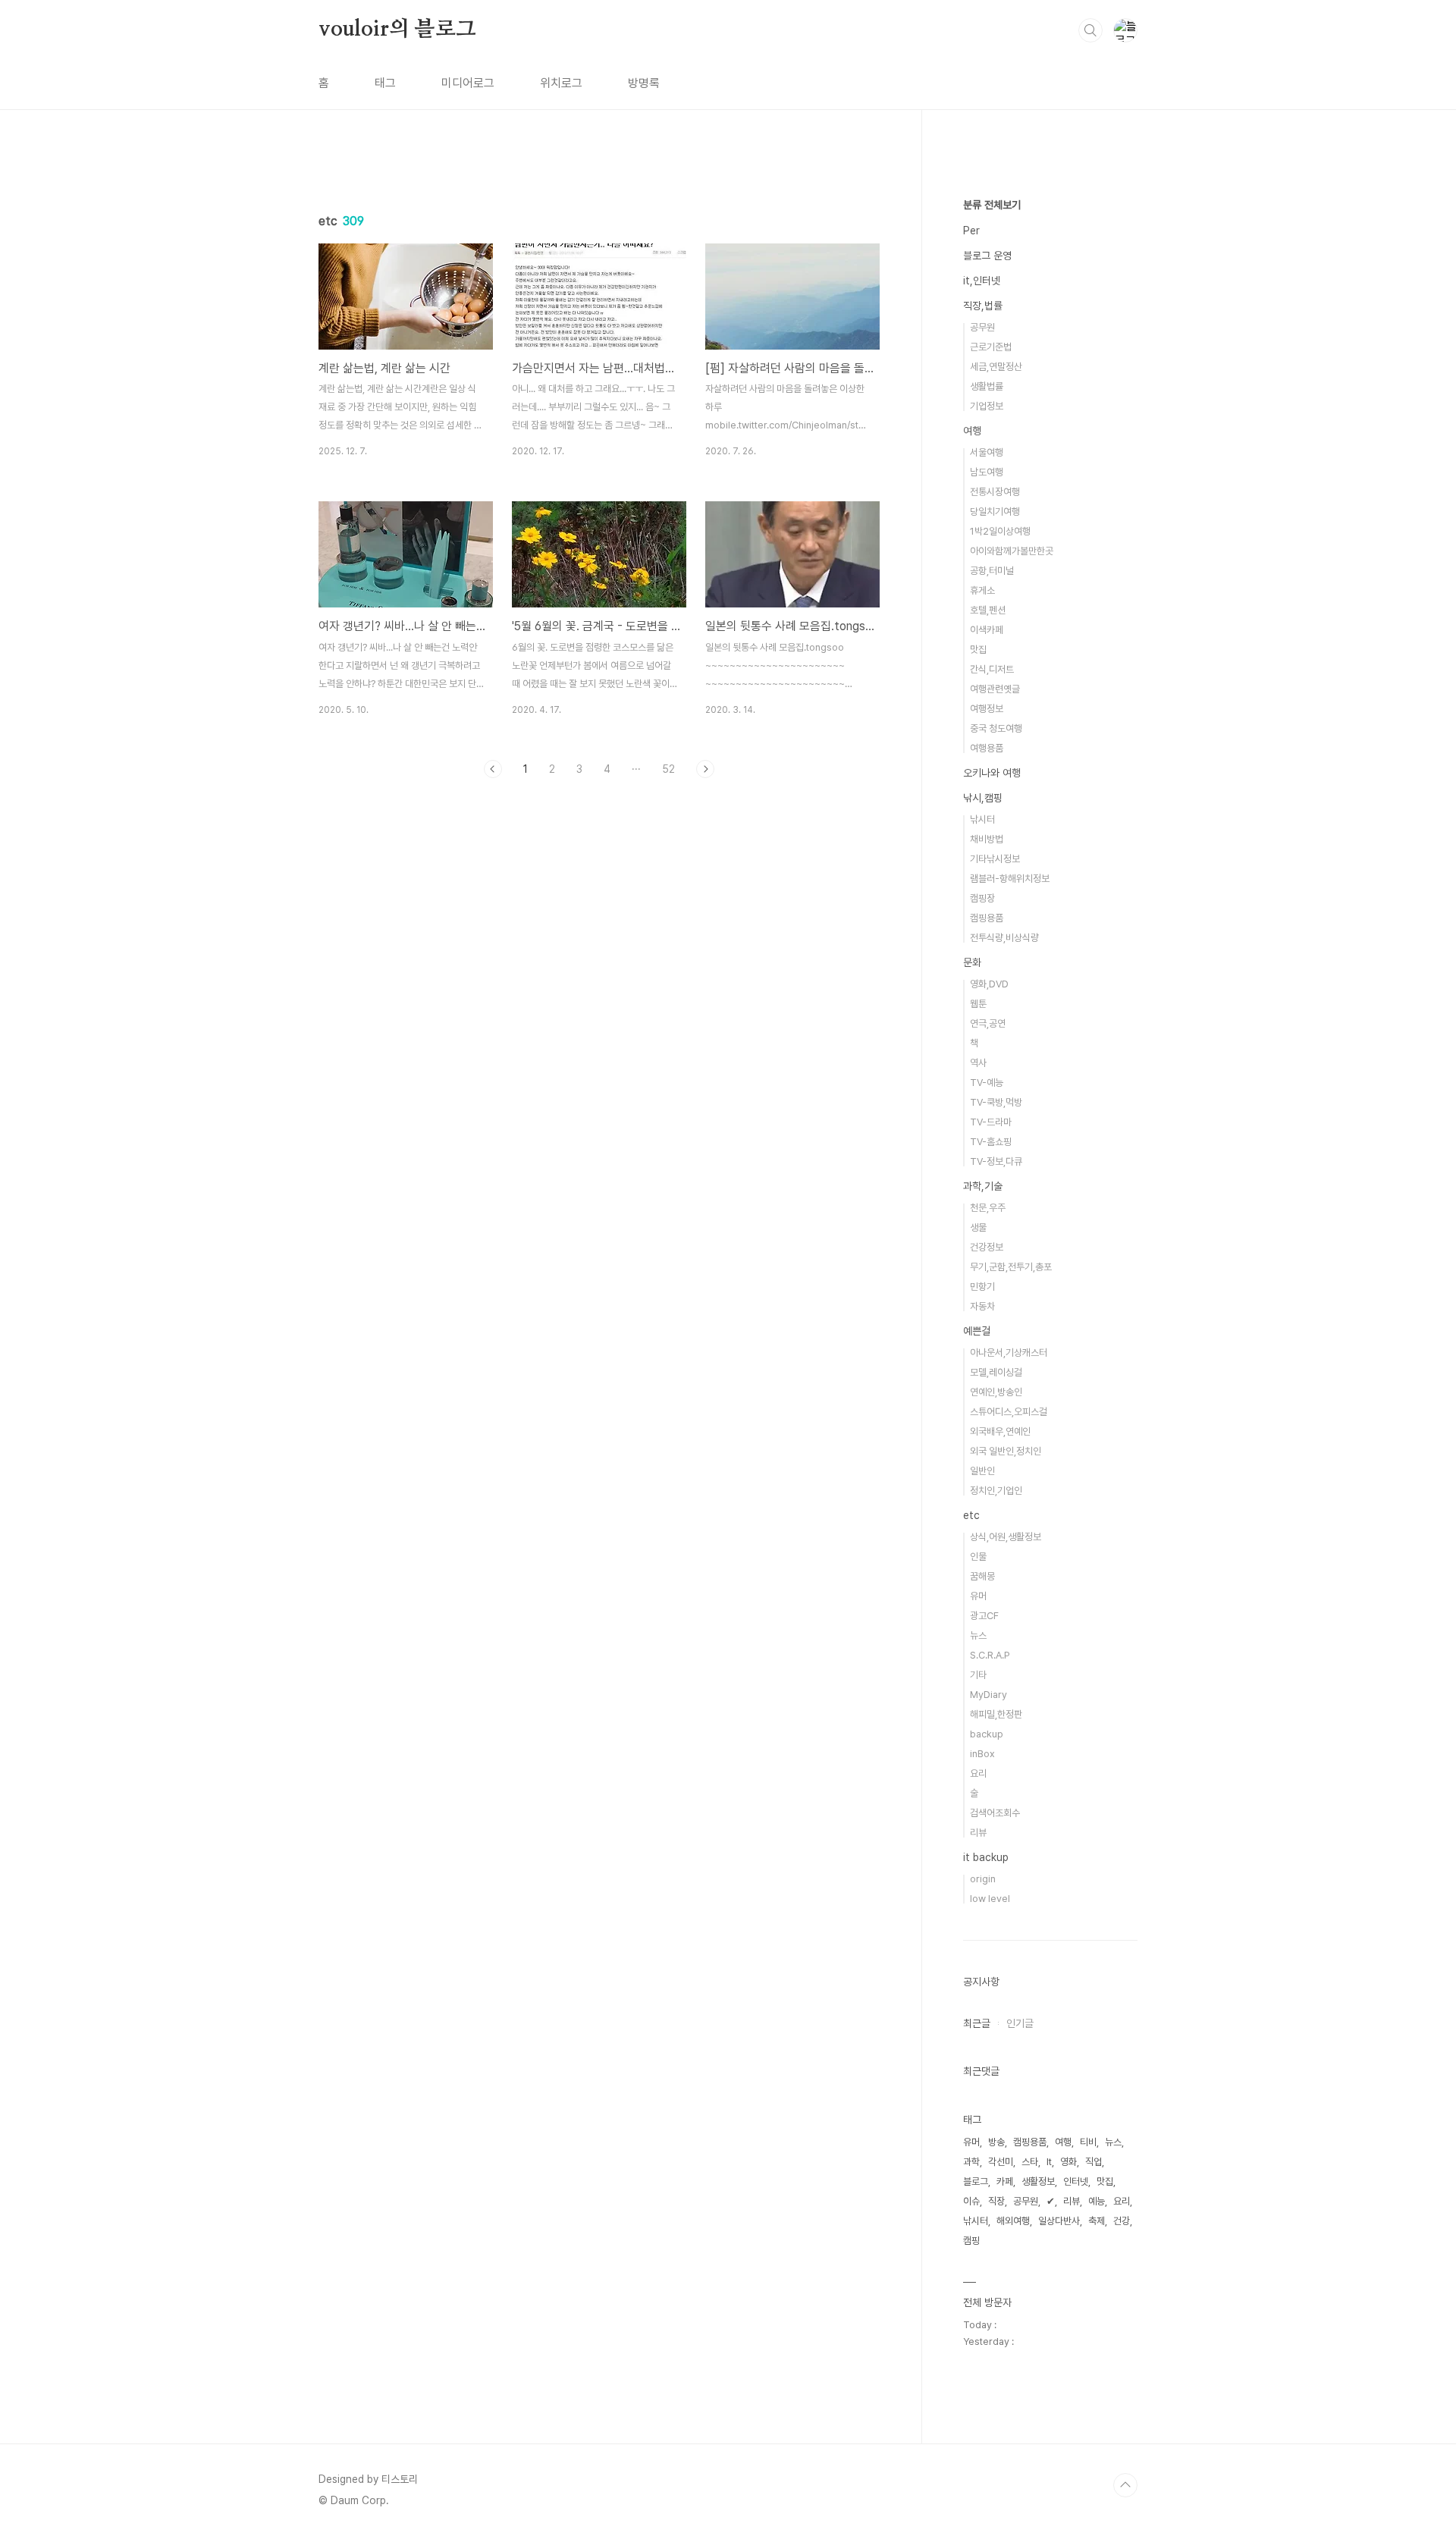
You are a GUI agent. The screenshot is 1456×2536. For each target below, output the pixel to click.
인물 (978, 1557)
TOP (1125, 2485)
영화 (1068, 2162)
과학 (971, 2162)
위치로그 (561, 83)
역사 (978, 1063)
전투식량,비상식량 (1004, 938)
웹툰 (978, 1004)
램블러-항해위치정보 (1010, 879)
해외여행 (1013, 2221)
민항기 (982, 1287)
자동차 (982, 1306)
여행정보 (987, 709)
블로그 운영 (987, 256)
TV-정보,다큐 (996, 1161)
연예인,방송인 (996, 1392)
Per (971, 231)
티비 (1088, 2142)
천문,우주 (988, 1208)
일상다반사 (1059, 2221)
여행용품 (987, 748)
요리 (978, 1773)
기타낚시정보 (995, 859)
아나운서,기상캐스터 (1009, 1353)
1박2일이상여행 (1000, 531)
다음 (705, 769)
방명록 (644, 83)
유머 (978, 1596)
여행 (972, 431)
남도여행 (987, 472)
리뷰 (978, 1833)
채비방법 (987, 839)
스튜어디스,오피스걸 (1009, 1412)
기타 (978, 1675)
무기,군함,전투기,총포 (1011, 1267)
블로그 (976, 2181)
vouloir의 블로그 (397, 30)
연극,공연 (988, 1023)
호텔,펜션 (988, 610)
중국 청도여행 (996, 728)
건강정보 (987, 1247)
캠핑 (971, 2241)
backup (987, 1734)
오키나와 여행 (992, 773)
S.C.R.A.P (990, 1655)
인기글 (1020, 2023)
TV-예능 (987, 1083)
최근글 (977, 2023)
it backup (986, 1857)
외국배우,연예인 (1000, 1431)
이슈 (971, 2201)
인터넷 (1076, 2181)
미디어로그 (468, 83)
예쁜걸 (977, 1331)
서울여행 (987, 452)
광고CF (984, 1616)
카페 (1005, 2181)
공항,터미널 (992, 571)
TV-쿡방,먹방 (996, 1102)
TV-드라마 (991, 1122)
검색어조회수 (995, 1813)
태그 (385, 83)
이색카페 (987, 630)
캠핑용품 (987, 918)
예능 (1097, 2201)
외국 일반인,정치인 (1006, 1451)
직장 (996, 2201)
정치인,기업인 (996, 1491)
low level (990, 1899)
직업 (1094, 2162)
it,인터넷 (982, 281)
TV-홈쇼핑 (991, 1142)
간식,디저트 (992, 669)
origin (983, 1879)
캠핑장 (982, 898)
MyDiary (988, 1695)
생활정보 (1038, 2181)
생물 (978, 1227)
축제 (1097, 2221)
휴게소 (982, 590)
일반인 (982, 1471)
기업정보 (987, 406)
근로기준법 (991, 347)
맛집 (978, 650)
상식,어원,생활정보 (1006, 1537)
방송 (996, 2142)
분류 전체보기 (992, 205)
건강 (1122, 2221)
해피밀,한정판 (996, 1714)
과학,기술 (983, 1186)
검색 (1090, 30)
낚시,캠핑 (983, 798)
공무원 (982, 327)
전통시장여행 (995, 492)
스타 (1030, 2162)
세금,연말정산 (996, 367)
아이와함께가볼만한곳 (1012, 551)
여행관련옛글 (995, 689)
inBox (982, 1754)
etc (971, 1515)
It (1049, 2162)
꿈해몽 (982, 1576)
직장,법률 (983, 306)
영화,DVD (989, 984)
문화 (972, 962)
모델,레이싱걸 (996, 1372)
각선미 (1001, 2162)
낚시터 (982, 819)
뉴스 (978, 1635)
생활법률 (987, 386)
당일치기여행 (995, 512)
